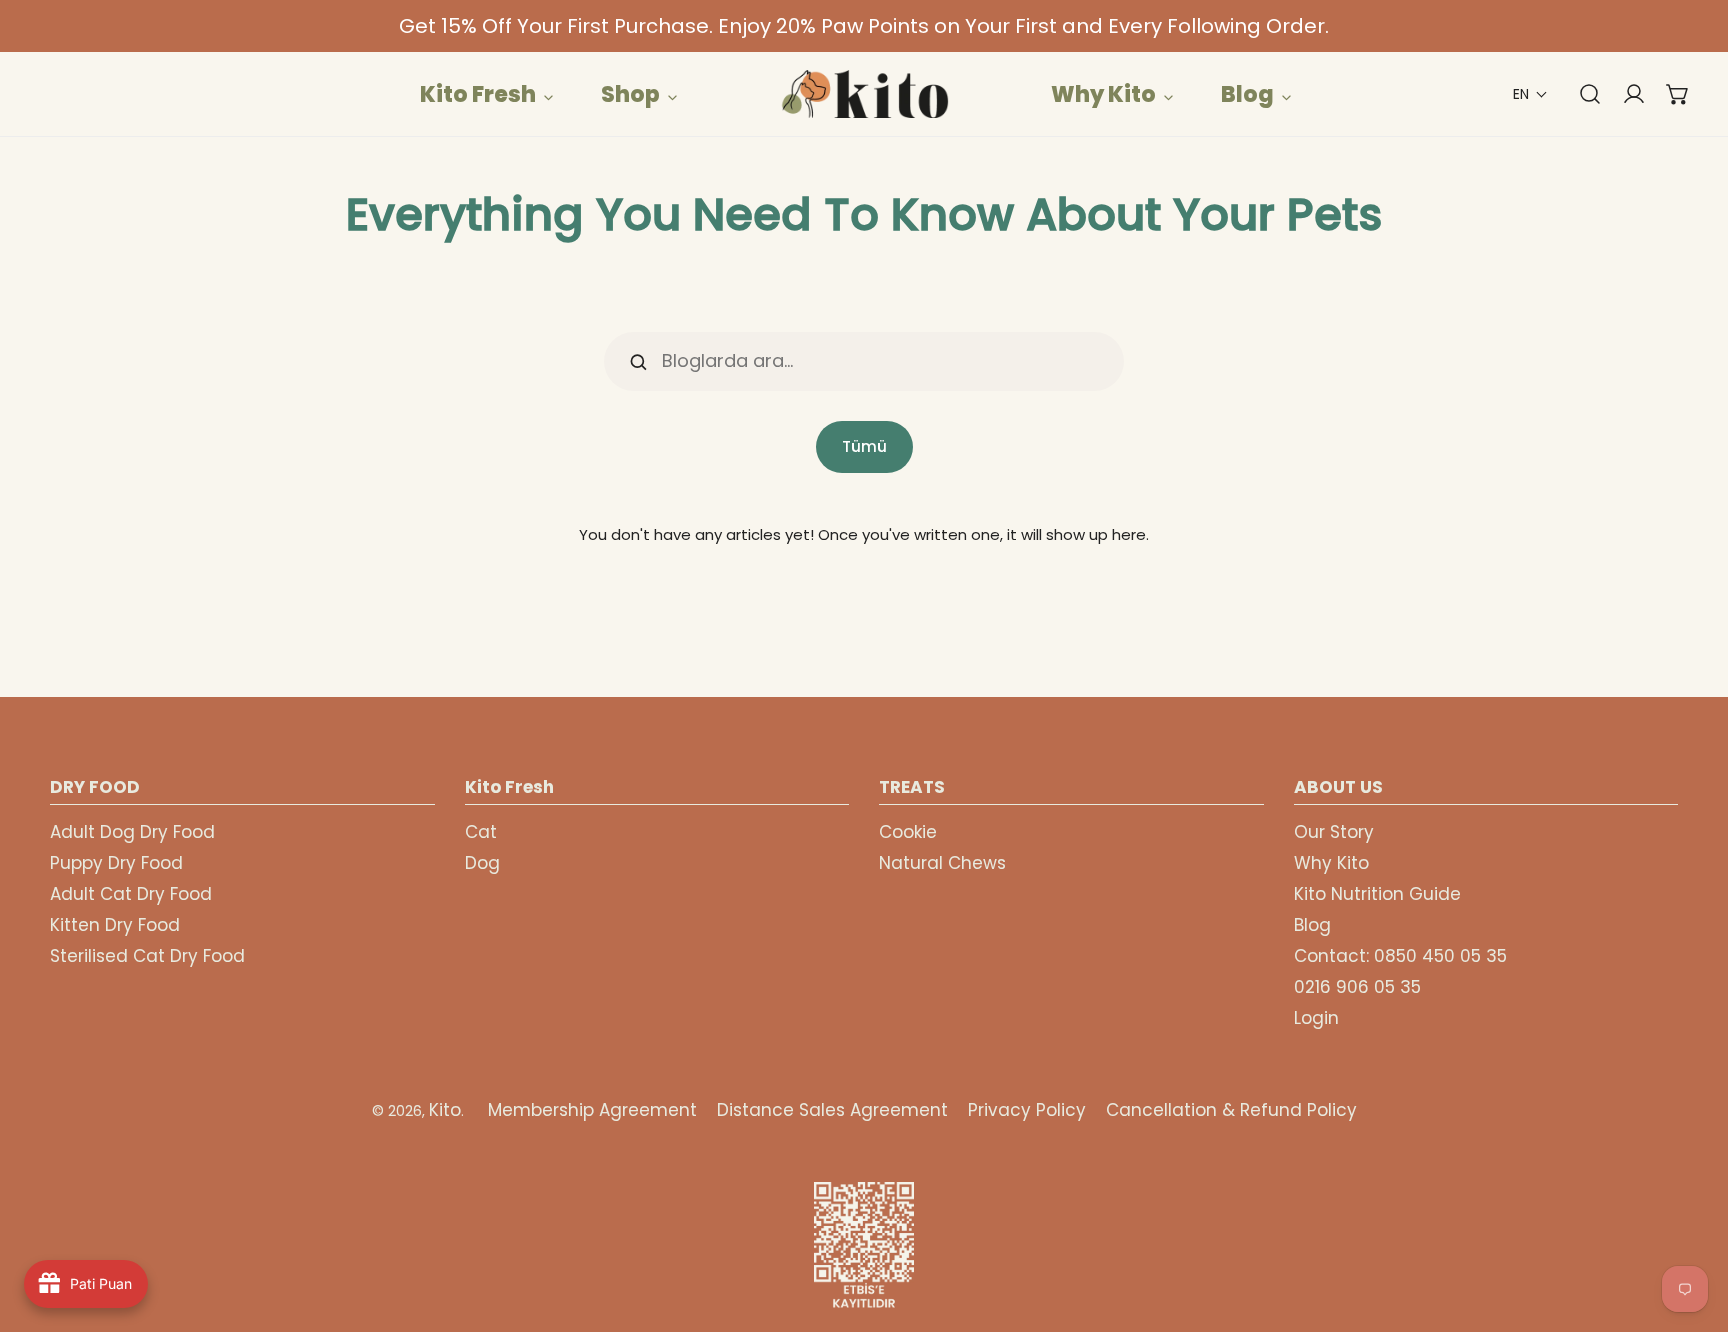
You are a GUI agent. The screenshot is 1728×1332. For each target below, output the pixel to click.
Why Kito (1331, 863)
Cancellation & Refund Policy (1231, 1110)
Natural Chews (942, 863)
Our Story (1334, 832)
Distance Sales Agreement (832, 1110)
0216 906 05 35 (1357, 987)
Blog (1312, 925)
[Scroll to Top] (1692, 1226)
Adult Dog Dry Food (132, 832)
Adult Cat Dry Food (131, 894)
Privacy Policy (1027, 1110)
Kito (445, 1110)
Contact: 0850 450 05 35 (1400, 956)
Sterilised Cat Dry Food (147, 956)
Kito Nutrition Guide (1377, 894)
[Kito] (864, 94)
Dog (482, 863)
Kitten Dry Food (115, 925)
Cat (481, 832)
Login (1316, 1018)
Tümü (864, 446)
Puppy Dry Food (116, 863)
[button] (1530, 94)
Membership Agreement (592, 1110)
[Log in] (1624, 94)
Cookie (908, 832)
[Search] (1580, 94)
